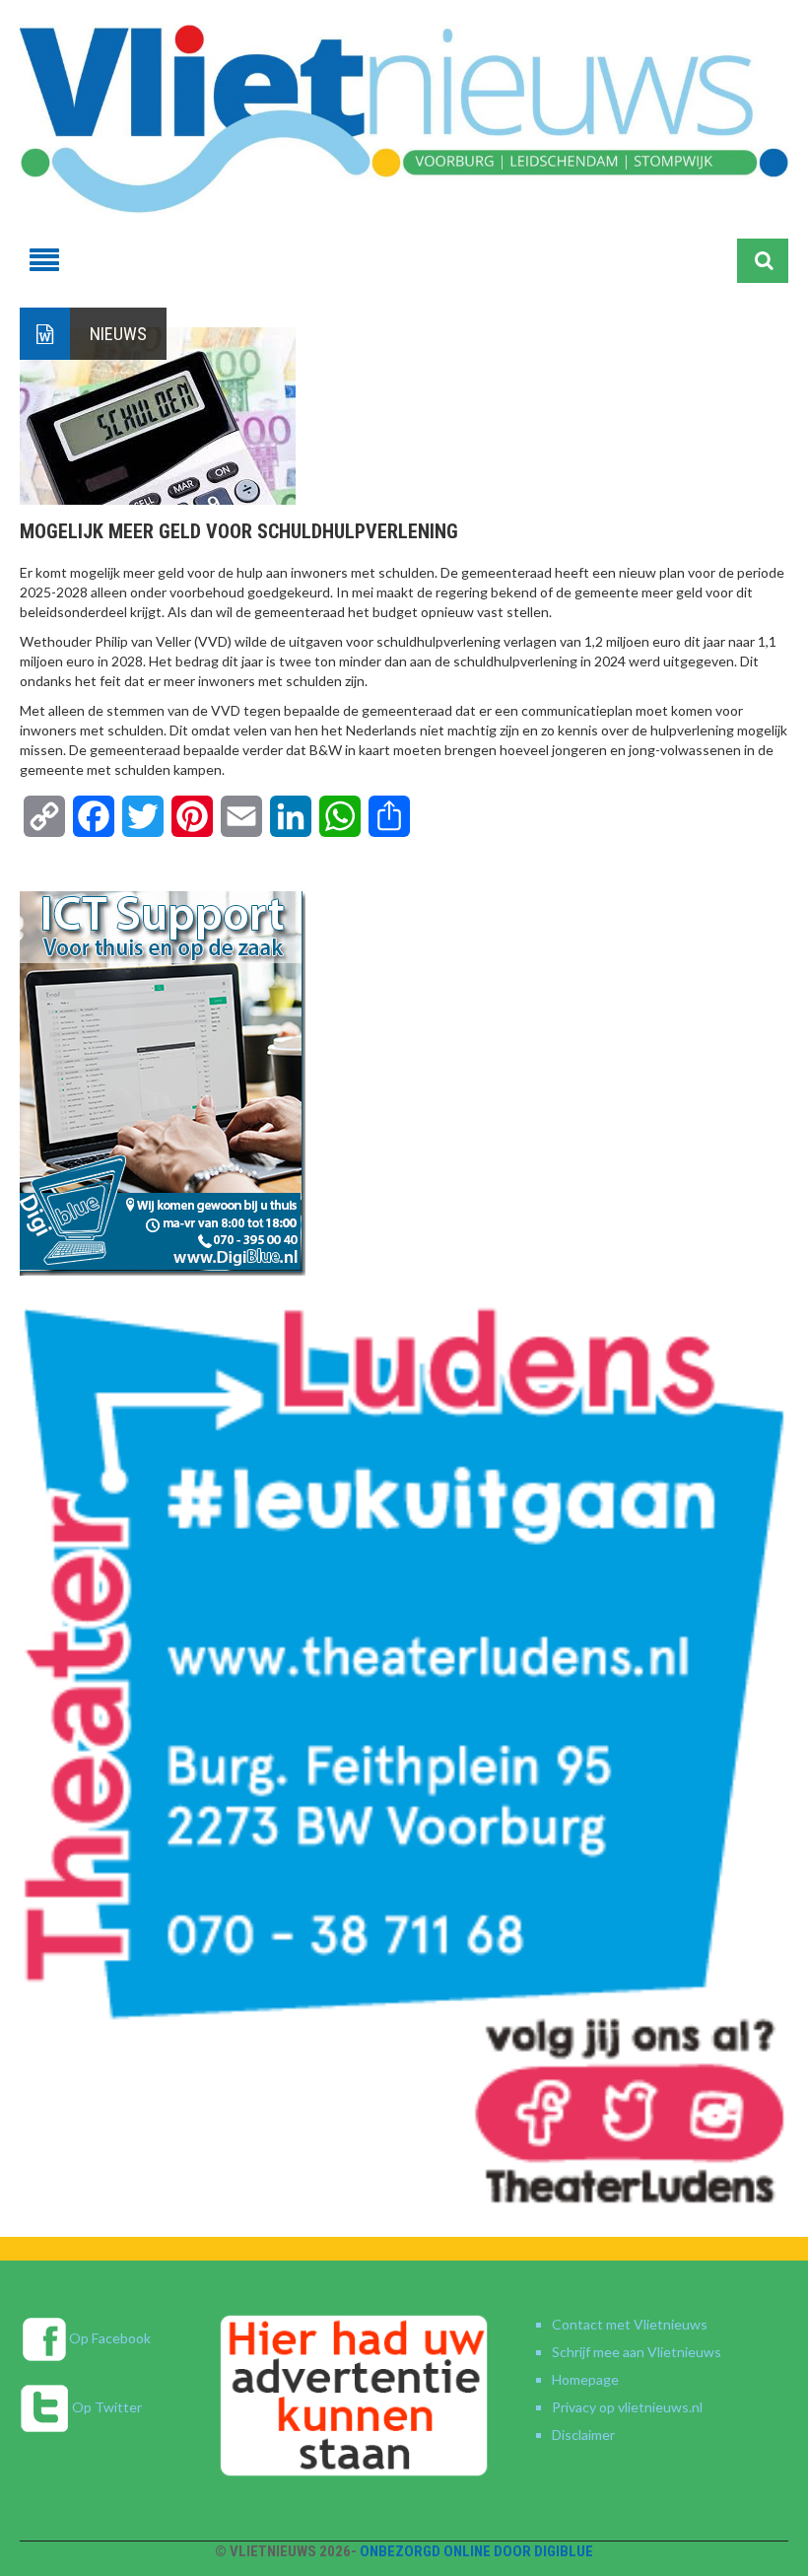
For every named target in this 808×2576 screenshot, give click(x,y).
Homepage (585, 2379)
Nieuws (118, 334)
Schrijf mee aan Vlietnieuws (637, 2352)
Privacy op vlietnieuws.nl (627, 2407)
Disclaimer (583, 2435)
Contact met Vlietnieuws (630, 2324)
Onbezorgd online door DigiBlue (476, 2551)
